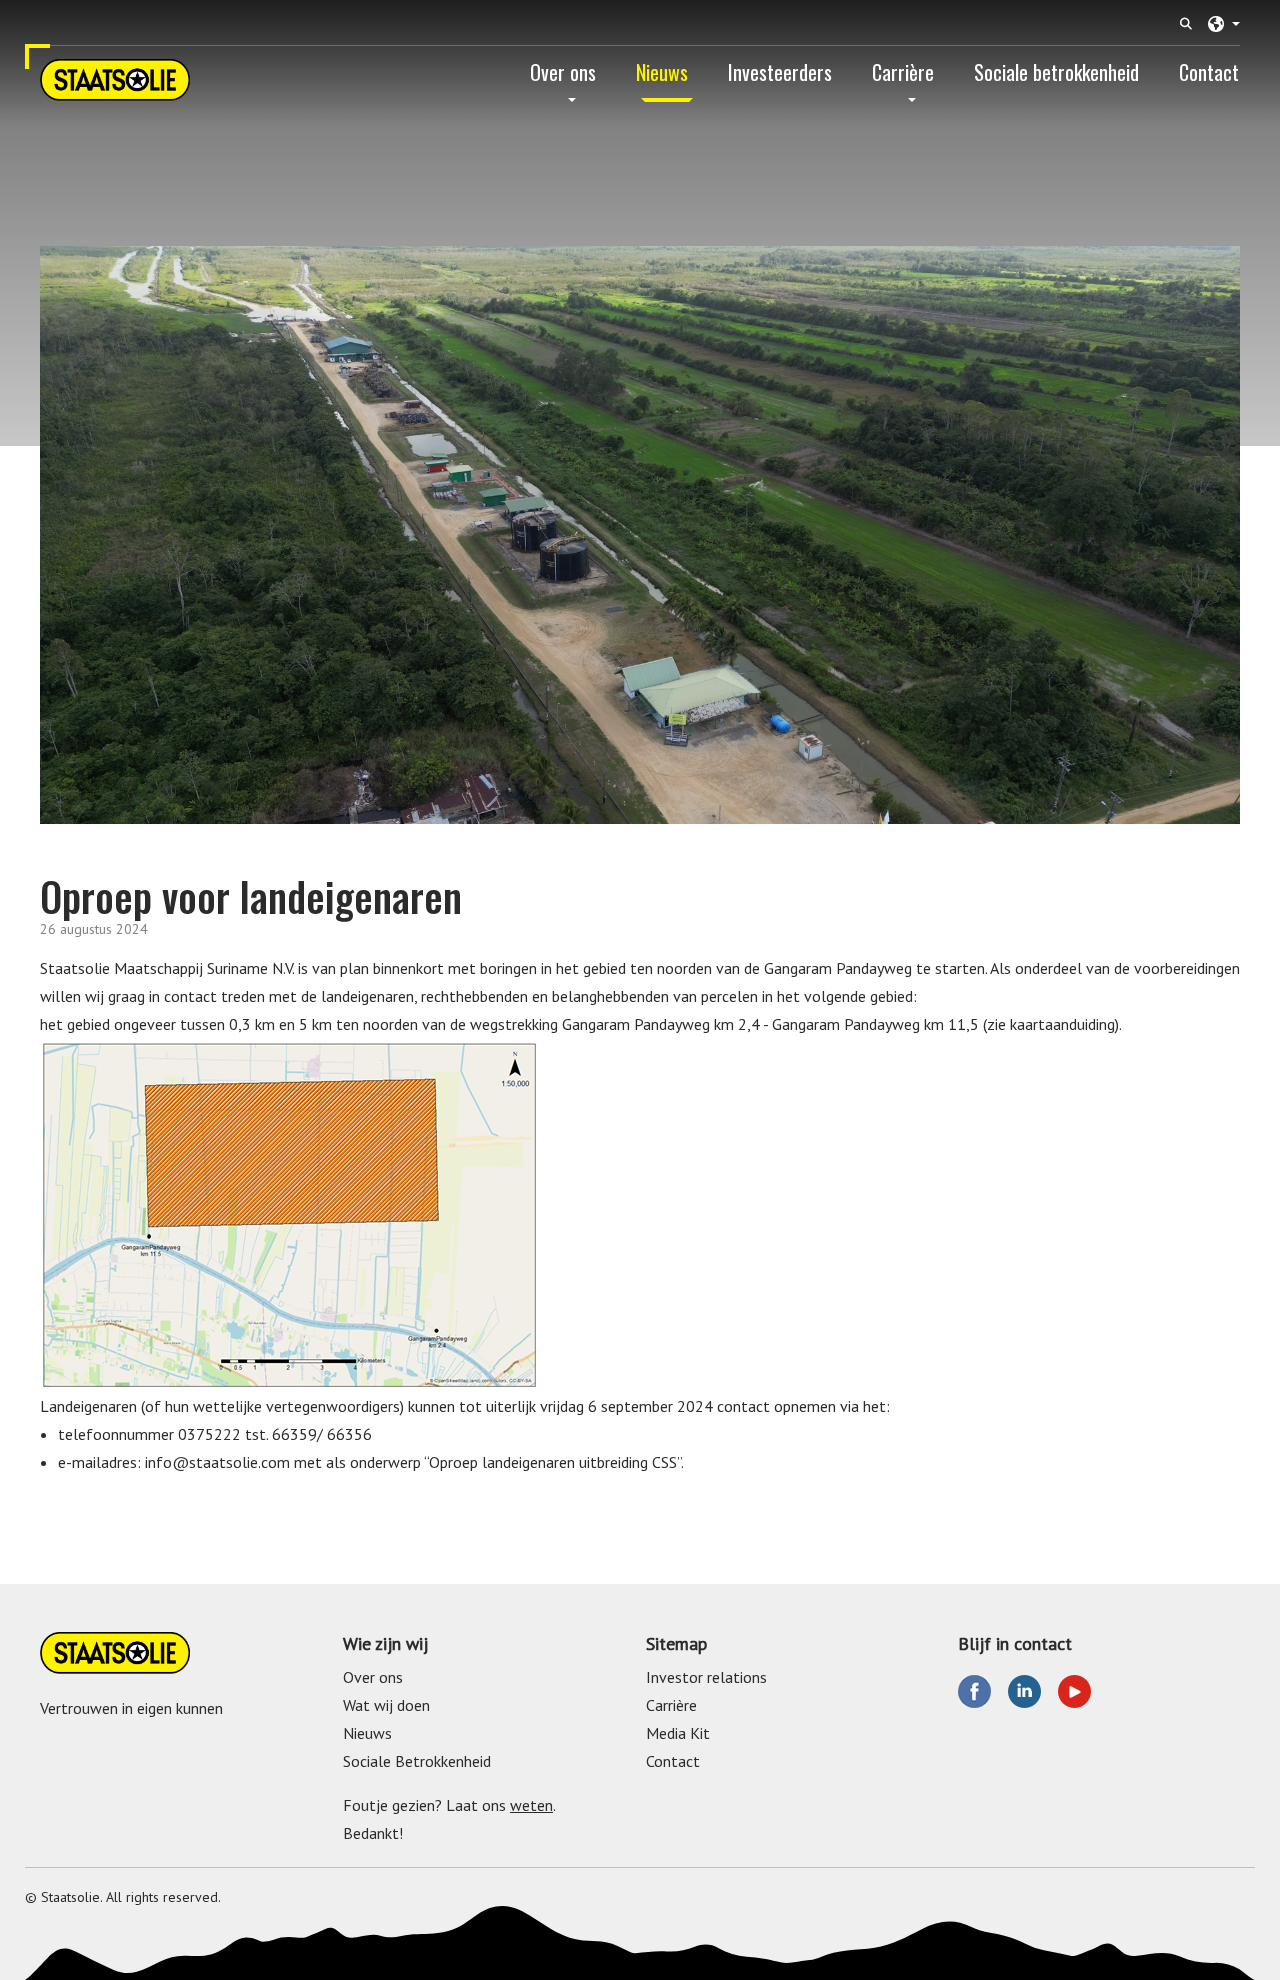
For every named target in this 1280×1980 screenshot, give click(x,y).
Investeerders (780, 72)
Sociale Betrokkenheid (417, 1761)
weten (531, 1805)
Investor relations (706, 1677)
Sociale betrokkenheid (1056, 72)
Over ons (563, 72)
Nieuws (662, 72)
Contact (1209, 72)
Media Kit (678, 1733)
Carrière (903, 72)
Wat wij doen (386, 1705)
